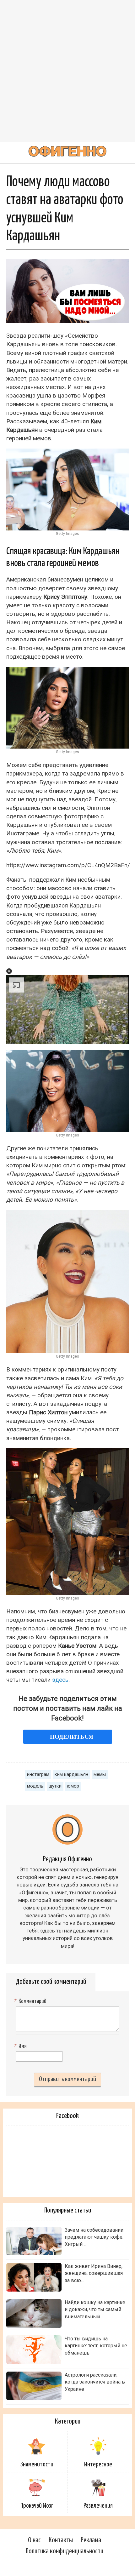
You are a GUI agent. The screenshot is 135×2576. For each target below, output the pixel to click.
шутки (55, 1786)
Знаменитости (37, 2464)
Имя (21, 2046)
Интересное (98, 2464)
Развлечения (98, 2506)
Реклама (91, 2540)
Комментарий (31, 2001)
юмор (73, 1786)
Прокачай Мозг (37, 2506)
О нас (34, 2540)
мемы (100, 1774)
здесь (60, 1680)
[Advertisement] (67, 71)
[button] (9, 971)
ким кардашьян (71, 1774)
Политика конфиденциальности (65, 2551)
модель (35, 1786)
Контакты (61, 2540)
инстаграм (38, 1774)
